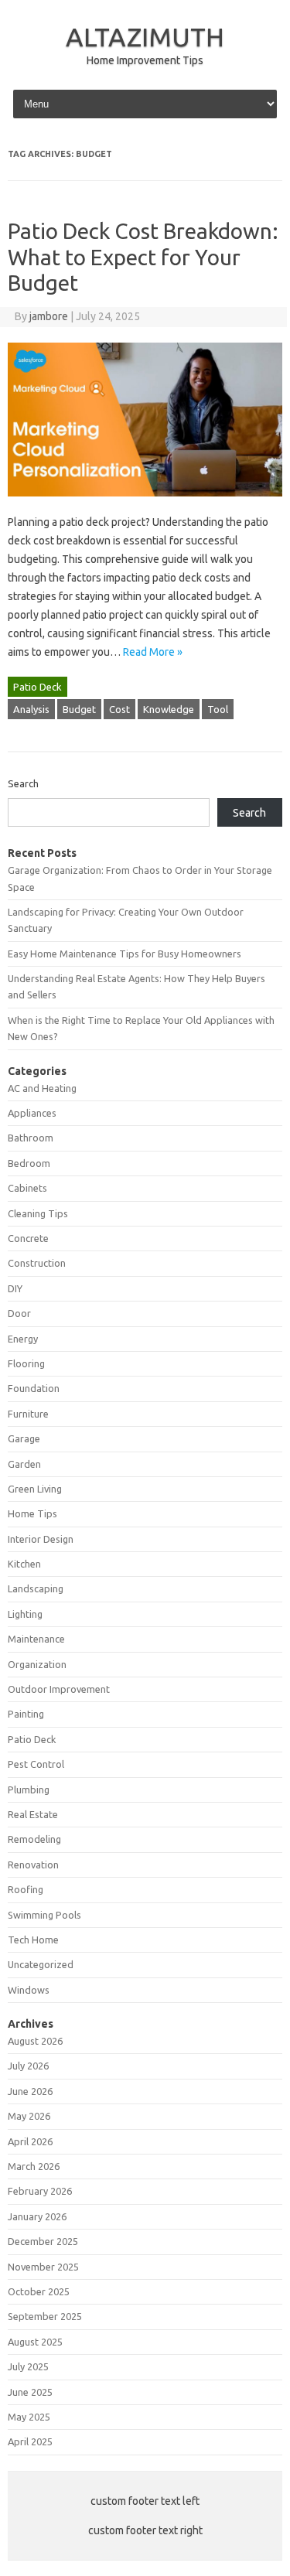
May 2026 (29, 2116)
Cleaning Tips (38, 1213)
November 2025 (43, 2267)
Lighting (25, 1614)
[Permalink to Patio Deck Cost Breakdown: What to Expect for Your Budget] (145, 503)
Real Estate (33, 1814)
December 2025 (43, 2241)
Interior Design (41, 1539)
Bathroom (31, 1138)
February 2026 (40, 2191)
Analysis (31, 709)
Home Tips (32, 1513)
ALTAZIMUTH (145, 36)
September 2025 (45, 2316)
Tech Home (33, 1940)
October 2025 (39, 2291)
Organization (37, 1664)
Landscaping (36, 1588)
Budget (79, 709)
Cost (119, 709)
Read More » (153, 652)
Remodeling (34, 1839)
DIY (15, 1288)
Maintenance (36, 1639)
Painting (26, 1714)
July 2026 (28, 2066)
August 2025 (35, 2342)
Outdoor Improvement (59, 1689)
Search (23, 783)
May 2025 (29, 2417)
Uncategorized (41, 1964)
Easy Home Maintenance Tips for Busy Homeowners (125, 954)
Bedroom (29, 1163)
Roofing (26, 1889)
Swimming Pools (44, 1915)
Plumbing (29, 1790)
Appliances (32, 1113)
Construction (37, 1263)
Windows (29, 1990)
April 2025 (30, 2441)
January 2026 (37, 2216)
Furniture (28, 1414)
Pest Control (36, 1764)
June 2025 (30, 2392)
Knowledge (169, 709)
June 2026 (30, 2091)
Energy (23, 1339)
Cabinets (27, 1188)
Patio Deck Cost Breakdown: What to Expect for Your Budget (143, 257)
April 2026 (30, 2141)
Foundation (34, 1388)
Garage (24, 1438)
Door (19, 1313)
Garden (24, 1464)
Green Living (35, 1489)
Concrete (28, 1238)
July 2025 (28, 2366)
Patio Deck (38, 687)
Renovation (33, 1865)
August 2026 (35, 2041)
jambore (49, 316)
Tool (218, 709)
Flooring (26, 1363)
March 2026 (34, 2166)
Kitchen (24, 1564)
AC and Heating (42, 1088)
